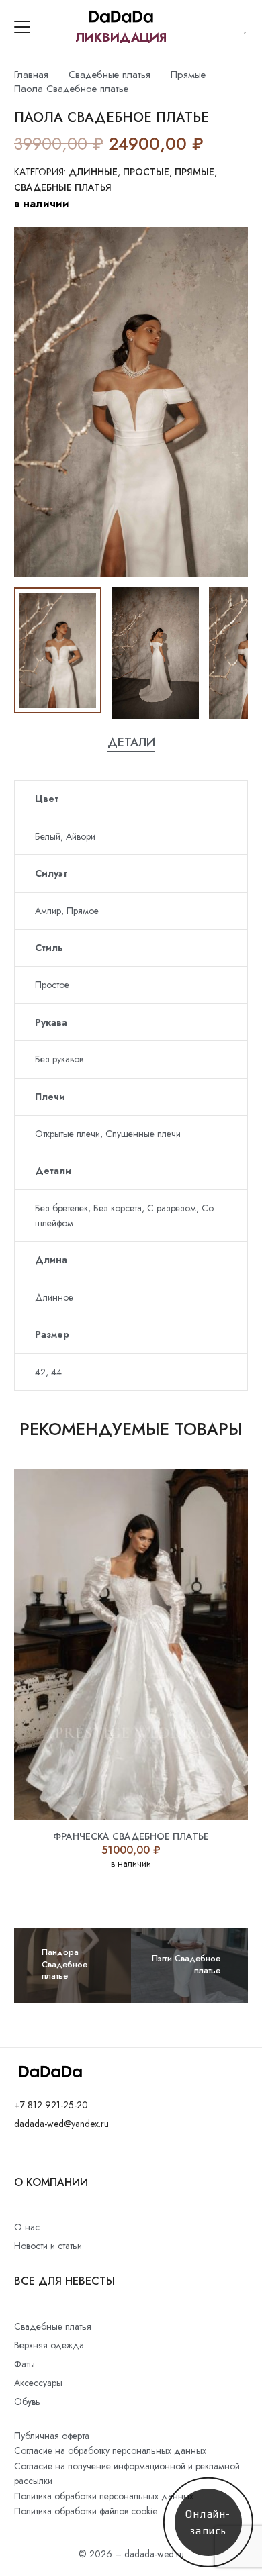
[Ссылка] (246, 27)
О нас (27, 2227)
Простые (146, 172)
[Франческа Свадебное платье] (131, 1644)
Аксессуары (38, 2383)
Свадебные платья (110, 75)
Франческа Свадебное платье (131, 1836)
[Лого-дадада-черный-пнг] (121, 17)
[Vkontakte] (18, 2155)
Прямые (188, 75)
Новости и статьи (48, 2246)
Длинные (93, 172)
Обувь (27, 2401)
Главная (31, 75)
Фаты (25, 2364)
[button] (22, 27)
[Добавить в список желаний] (216, 144)
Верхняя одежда (49, 2345)
